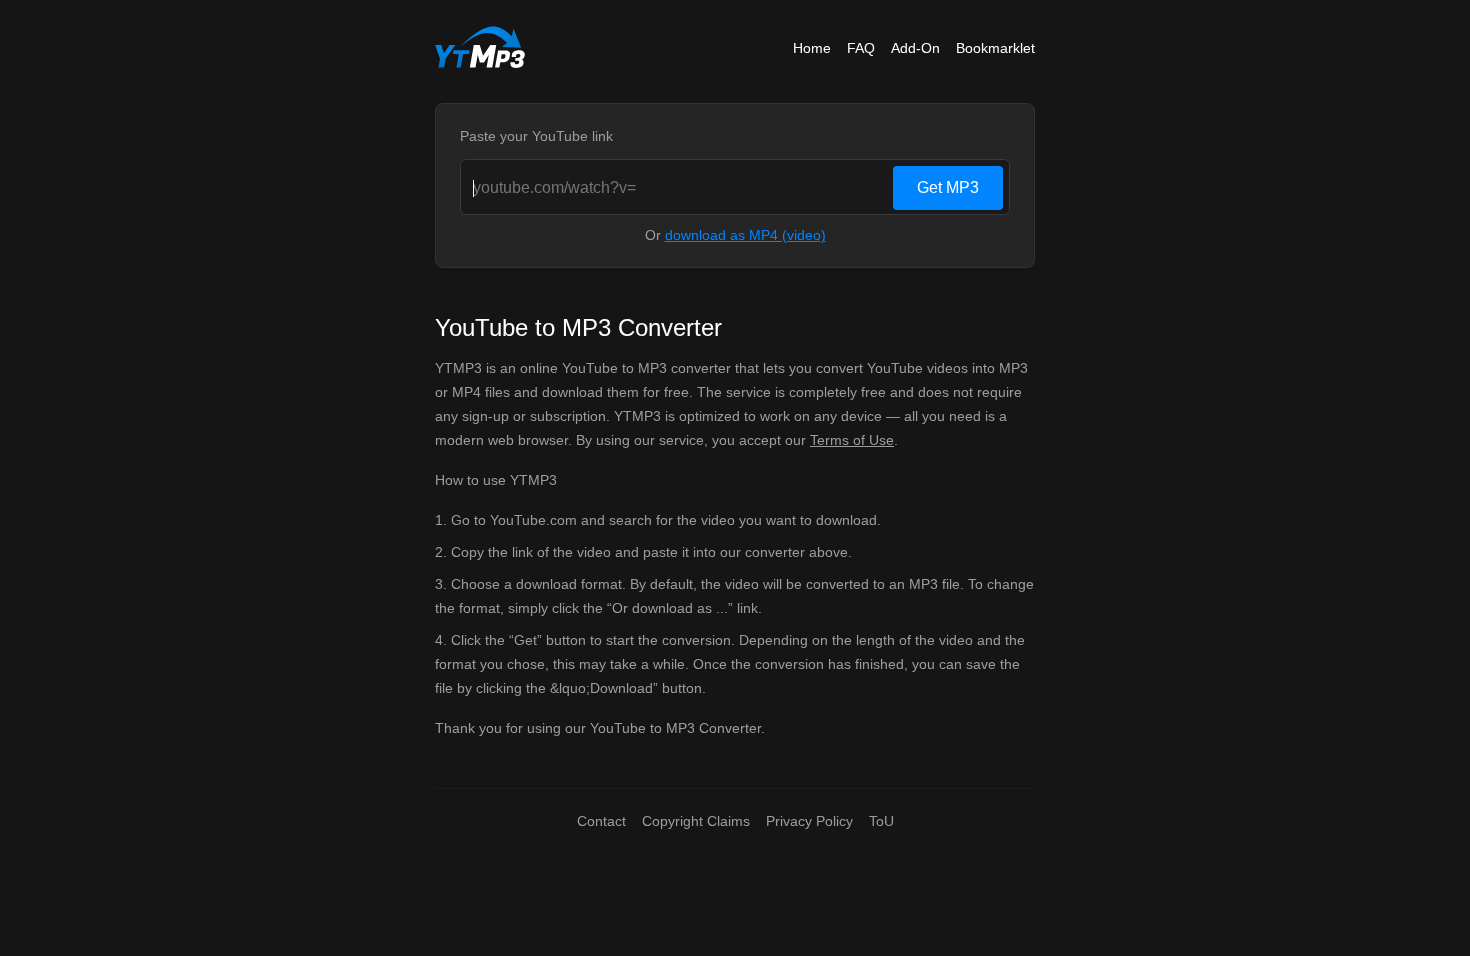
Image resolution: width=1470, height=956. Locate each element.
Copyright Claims (696, 821)
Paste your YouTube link (536, 136)
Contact (601, 821)
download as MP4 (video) (745, 235)
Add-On (915, 48)
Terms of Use (852, 440)
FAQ (861, 48)
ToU (881, 821)
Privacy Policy (809, 821)
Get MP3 (948, 187)
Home (812, 48)
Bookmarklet (995, 48)
